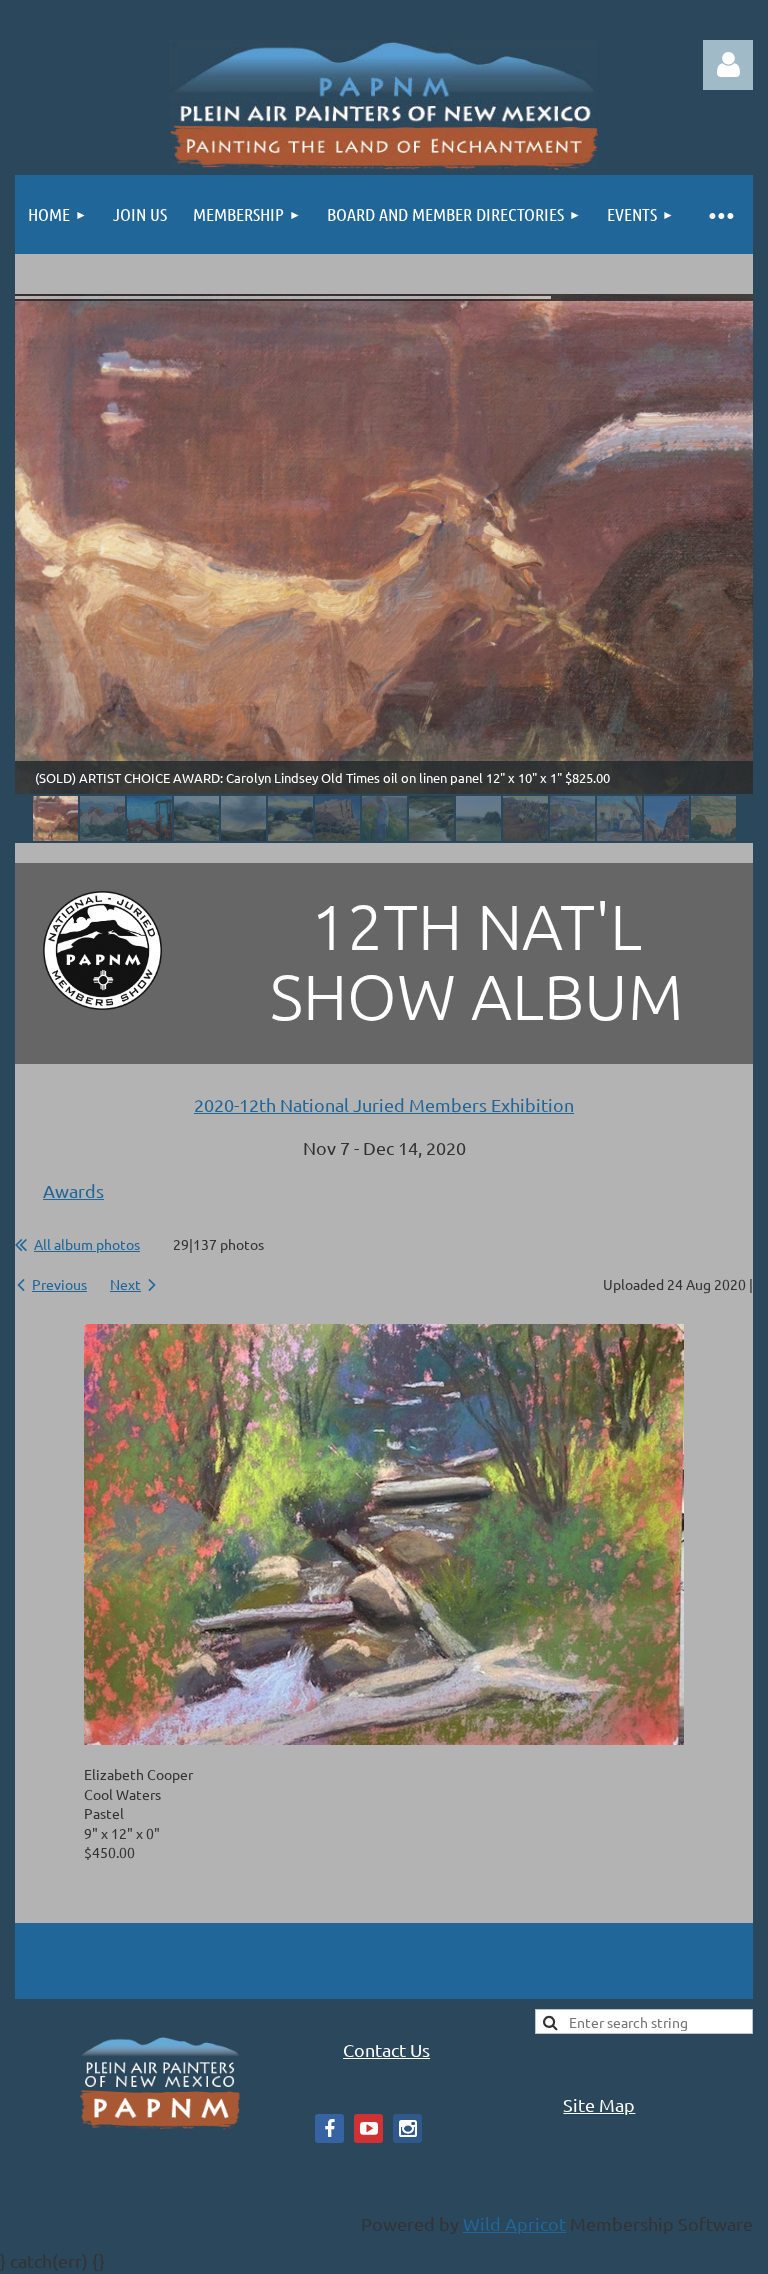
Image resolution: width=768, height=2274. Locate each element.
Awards (73, 1190)
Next (125, 1284)
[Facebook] (329, 2128)
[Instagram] (407, 2128)
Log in (728, 65)
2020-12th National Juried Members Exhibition (384, 1104)
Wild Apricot (514, 2223)
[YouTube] (368, 2128)
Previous (59, 1284)
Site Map (599, 2104)
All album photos (87, 1244)
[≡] (720, 214)
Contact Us (386, 2049)
